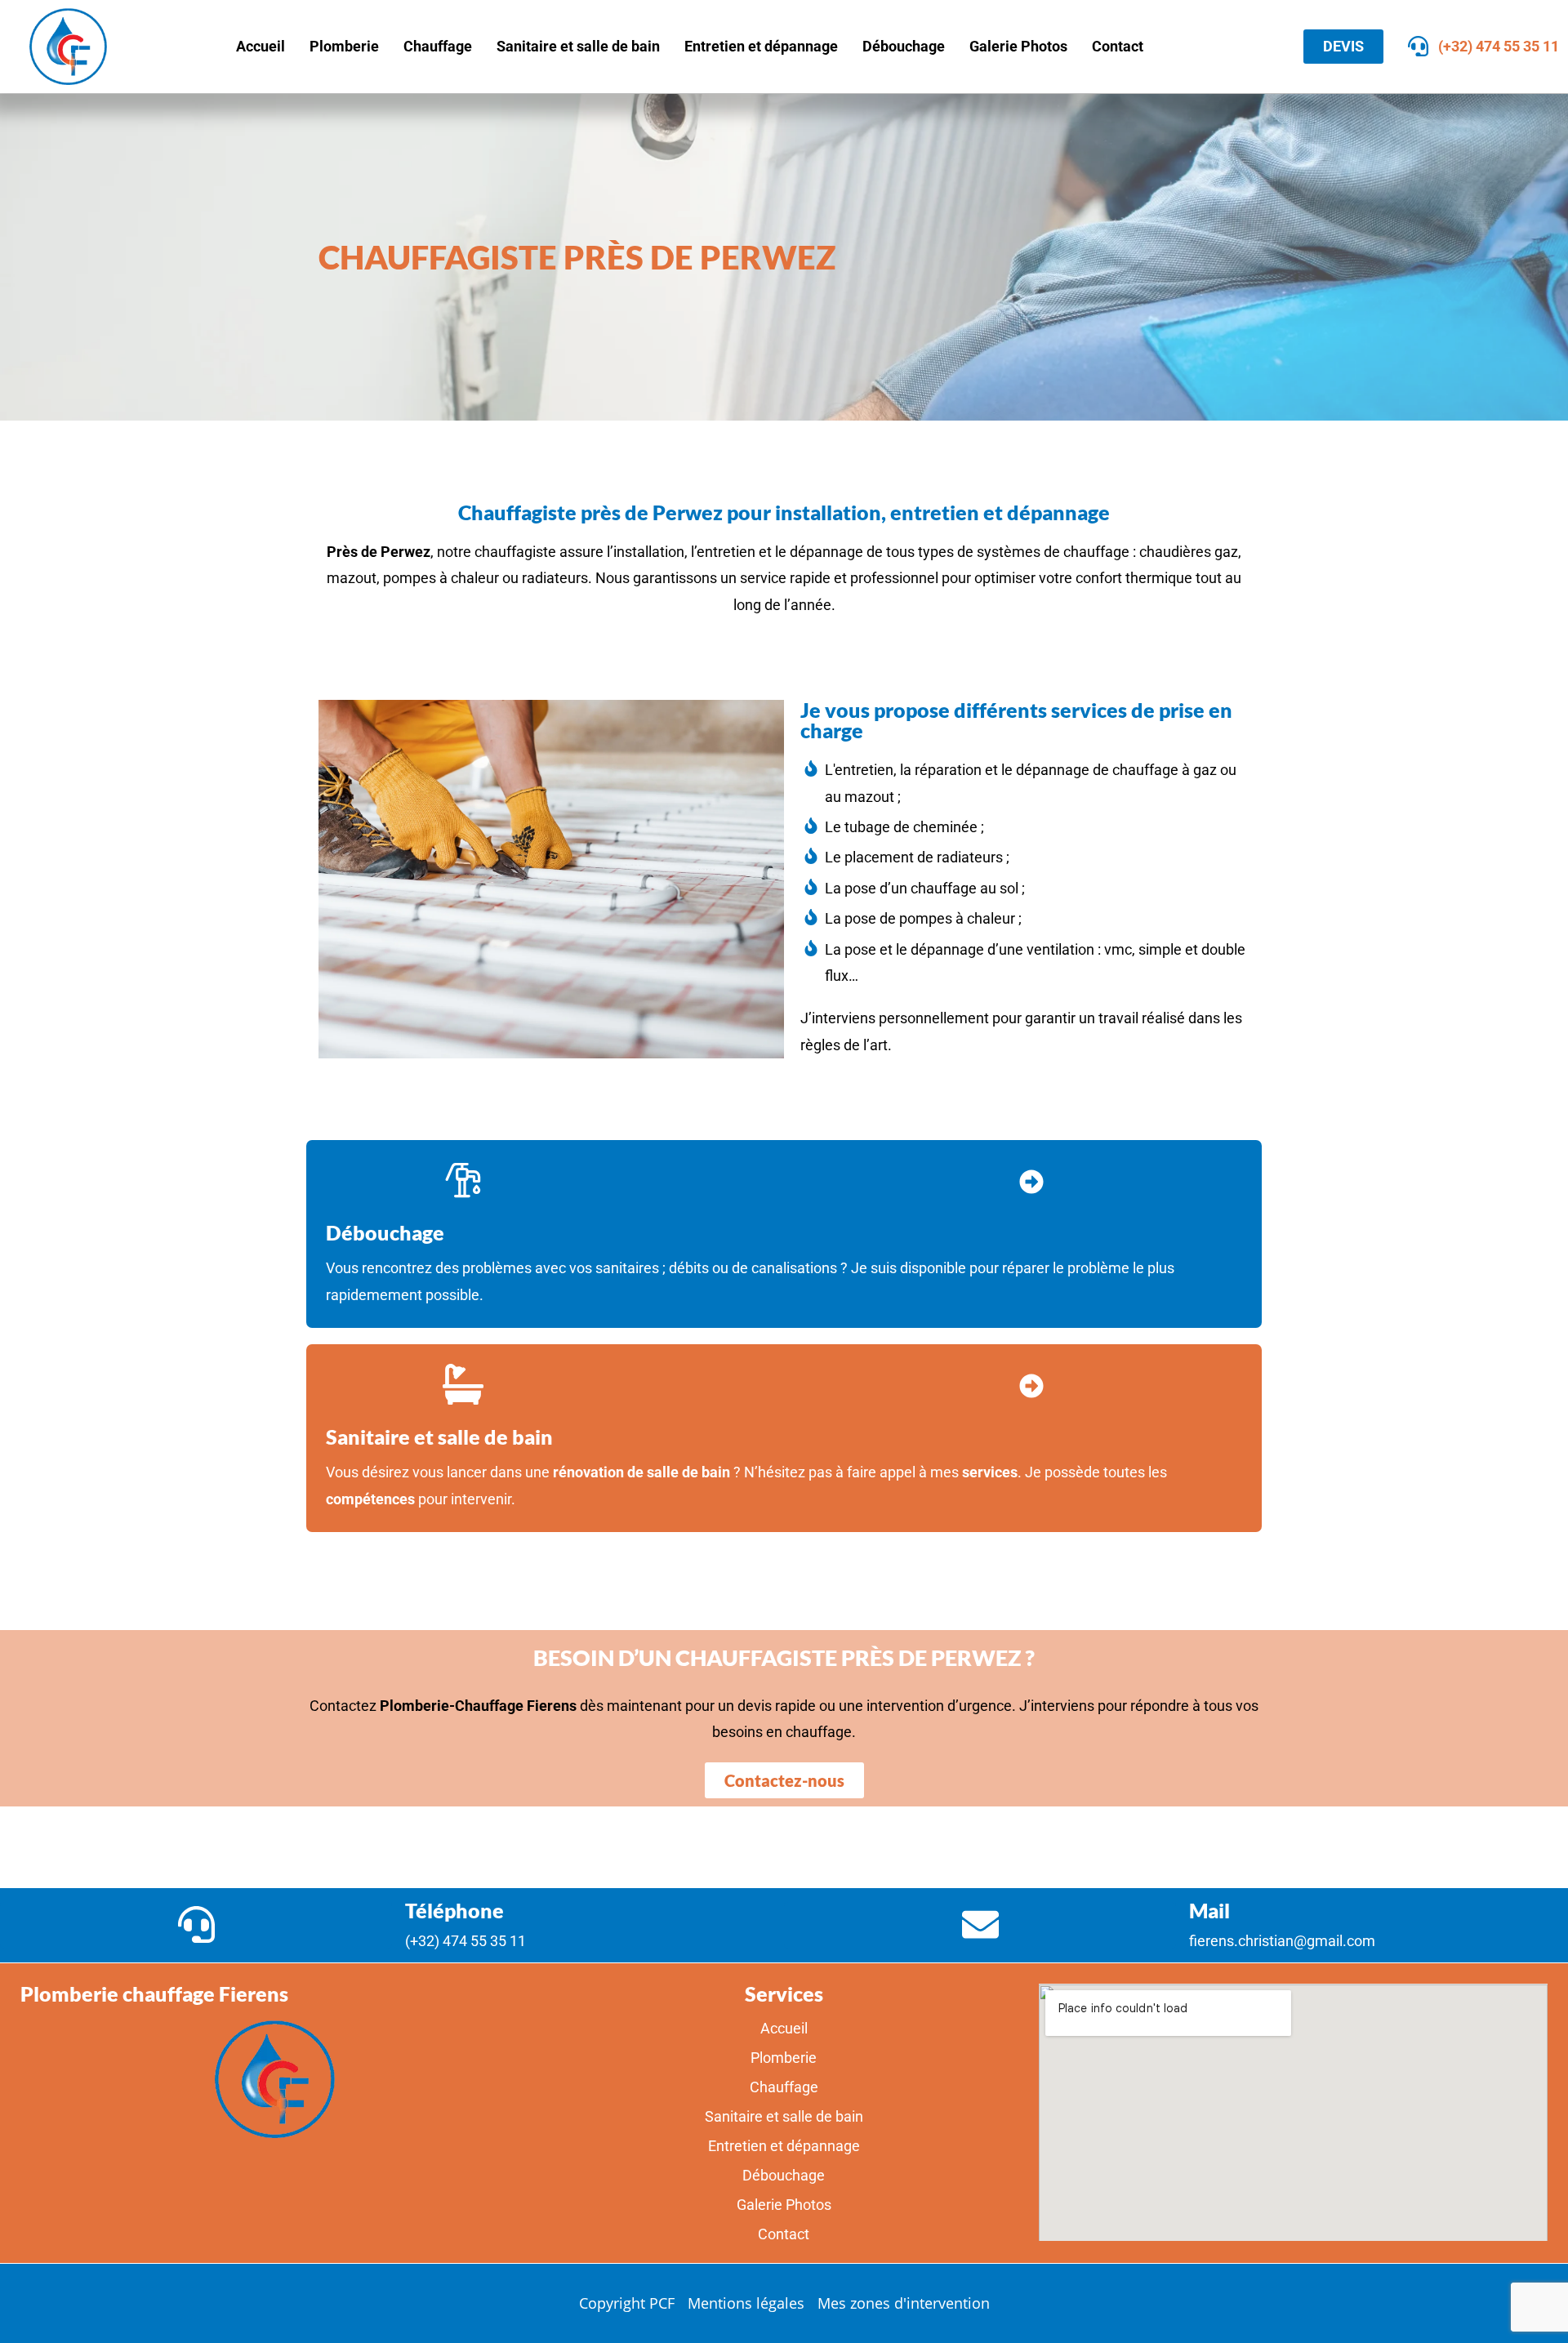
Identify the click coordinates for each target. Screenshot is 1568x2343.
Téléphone (454, 1910)
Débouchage (904, 46)
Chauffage (438, 46)
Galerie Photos (1018, 46)
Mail (1209, 1910)
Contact (1118, 46)
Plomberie (344, 46)
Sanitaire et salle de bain (578, 46)
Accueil (261, 46)
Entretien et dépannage (761, 46)
